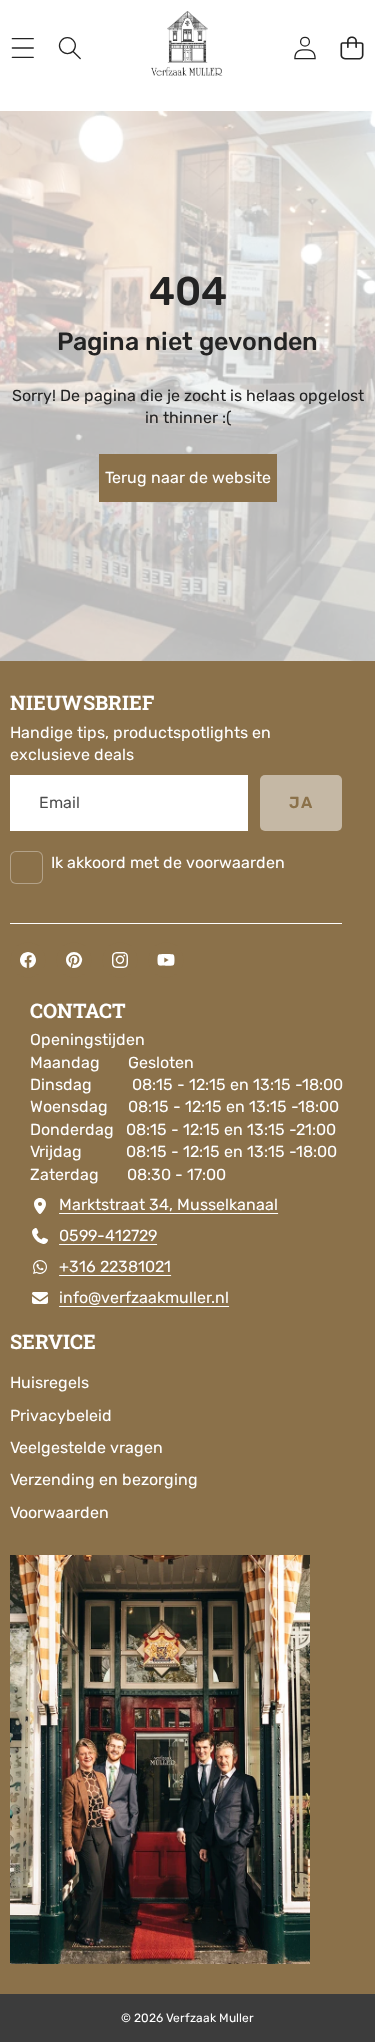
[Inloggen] (304, 48)
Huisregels (49, 1382)
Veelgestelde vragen (86, 1447)
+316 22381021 (115, 1266)
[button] (351, 48)
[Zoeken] (69, 48)
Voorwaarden (59, 1512)
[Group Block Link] (187, 1327)
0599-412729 (108, 1235)
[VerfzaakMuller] (187, 48)
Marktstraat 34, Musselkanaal (168, 1204)
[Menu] (22, 48)
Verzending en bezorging (104, 1479)
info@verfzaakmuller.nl (144, 1297)
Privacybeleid (61, 1415)
